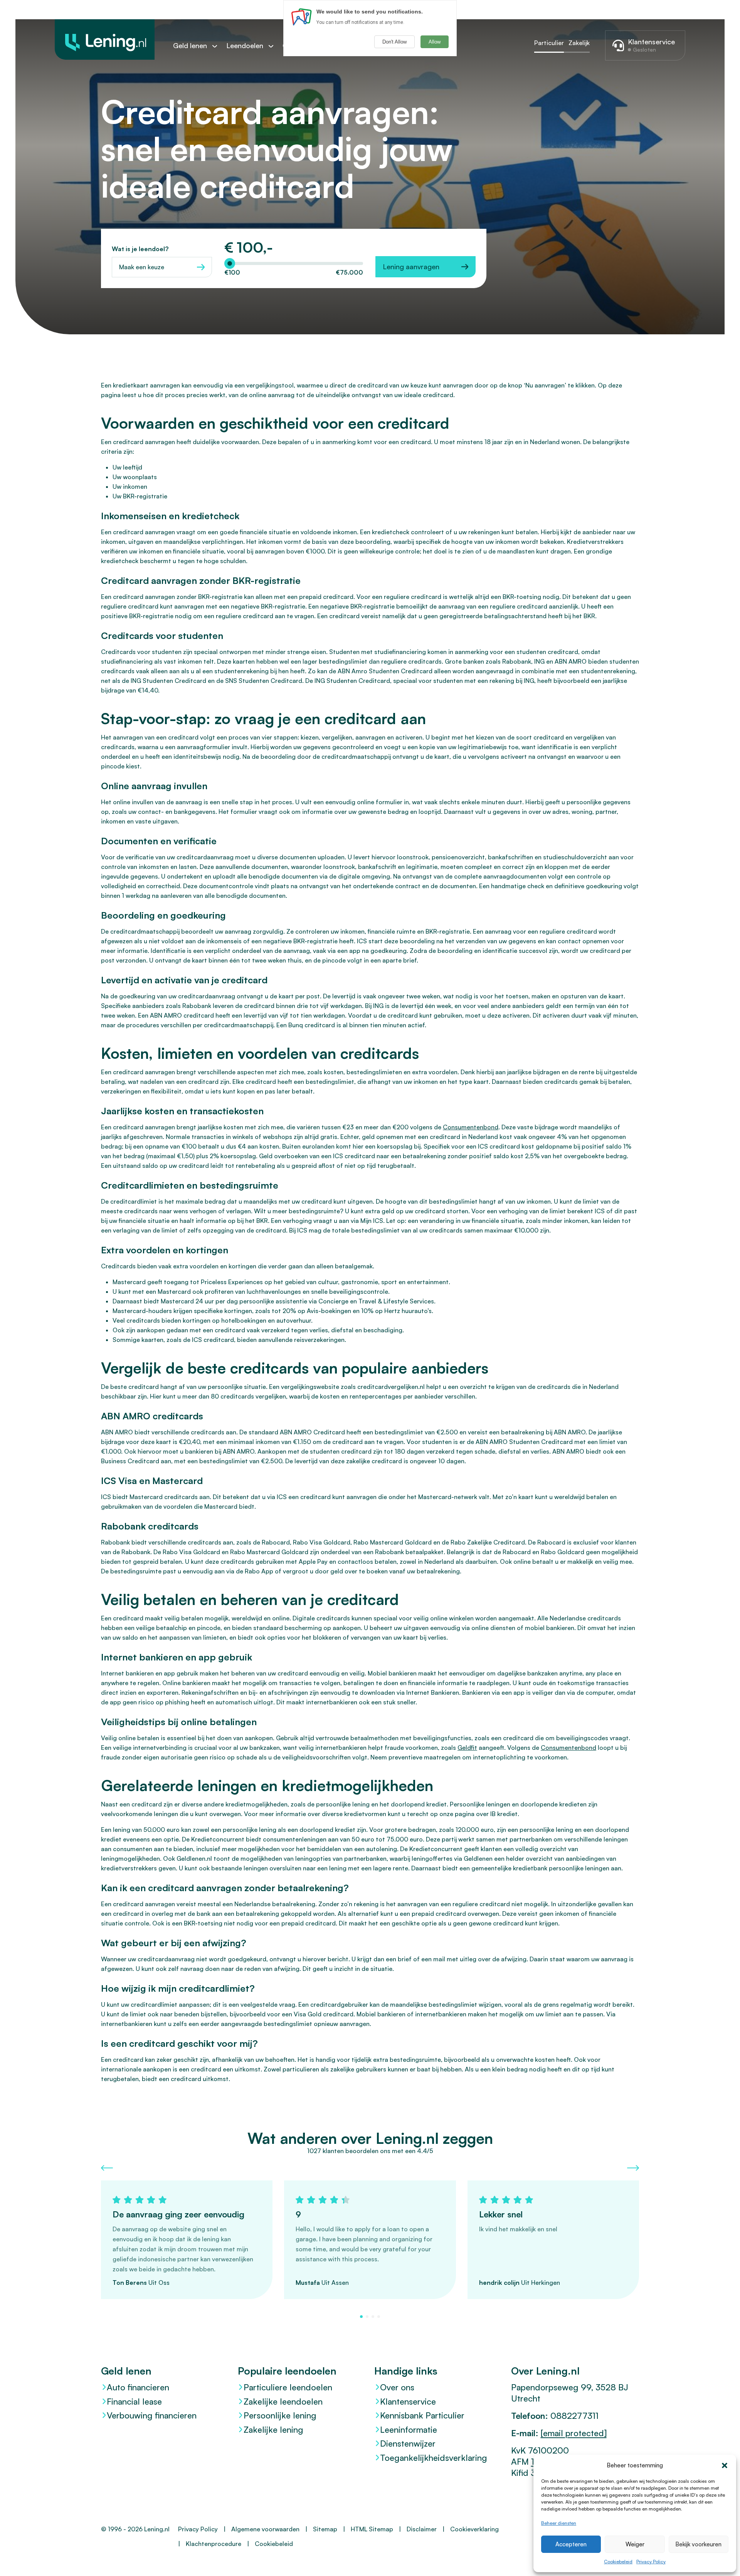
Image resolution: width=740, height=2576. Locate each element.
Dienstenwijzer (408, 2443)
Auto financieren (138, 2387)
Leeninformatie (409, 2429)
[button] (725, 2465)
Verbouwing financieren (152, 2415)
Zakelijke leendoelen (283, 2401)
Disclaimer (422, 2529)
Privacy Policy (651, 2562)
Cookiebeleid (618, 2562)
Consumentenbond (471, 1127)
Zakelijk (579, 43)
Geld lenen (190, 45)
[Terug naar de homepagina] (105, 39)
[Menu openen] (219, 46)
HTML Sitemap (372, 2529)
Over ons (397, 2387)
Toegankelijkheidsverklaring (434, 2458)
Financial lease (134, 2401)
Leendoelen (245, 45)
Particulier (549, 43)
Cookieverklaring (474, 2529)
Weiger (635, 2544)
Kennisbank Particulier (422, 2415)
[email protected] (574, 2433)
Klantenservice (408, 2401)
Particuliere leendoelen (288, 2387)
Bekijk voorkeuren (698, 2544)
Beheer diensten (559, 2523)
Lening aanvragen (411, 267)
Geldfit (467, 1748)
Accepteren (571, 2544)
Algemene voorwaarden (265, 2529)
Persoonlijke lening (280, 2415)
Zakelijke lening (273, 2429)
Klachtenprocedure (214, 2544)
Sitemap (325, 2529)
